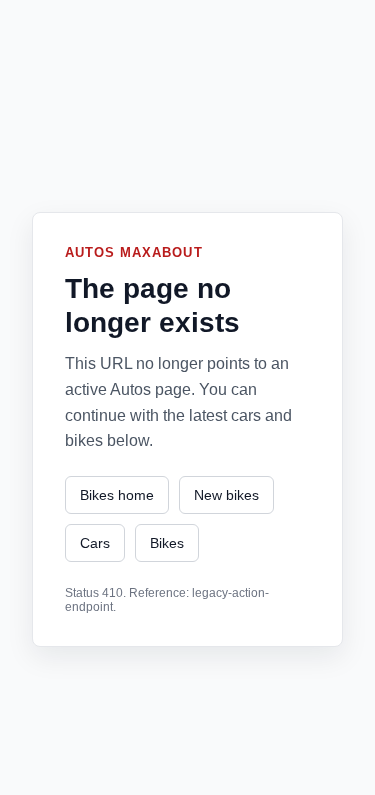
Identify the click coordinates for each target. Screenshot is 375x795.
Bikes (167, 543)
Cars (95, 543)
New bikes (226, 495)
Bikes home (117, 495)
